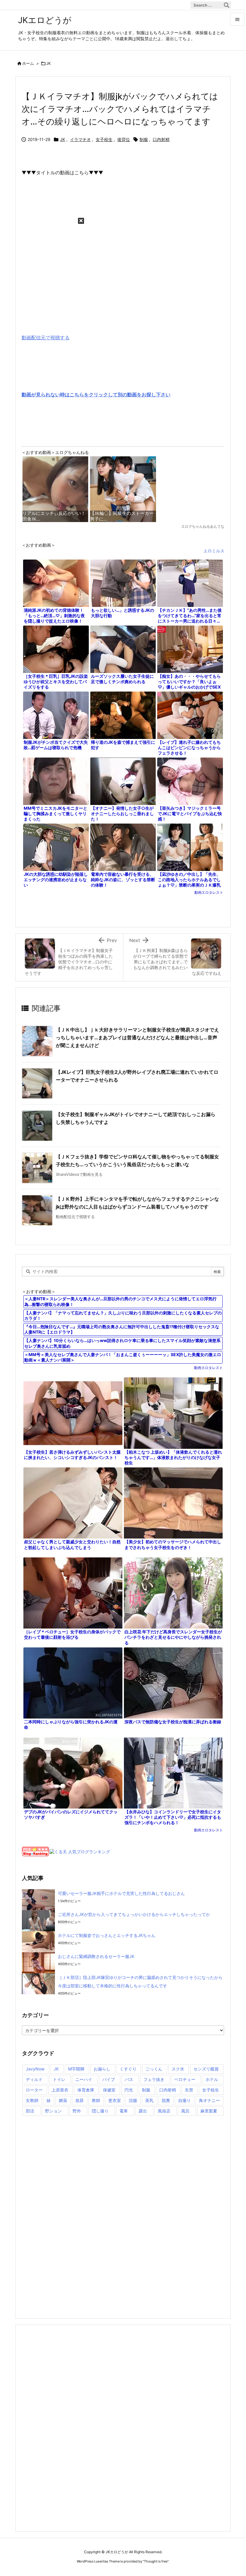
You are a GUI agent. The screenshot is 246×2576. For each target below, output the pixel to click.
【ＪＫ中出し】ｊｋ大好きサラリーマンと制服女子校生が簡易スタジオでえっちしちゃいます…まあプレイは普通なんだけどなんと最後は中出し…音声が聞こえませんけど (137, 1037)
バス (129, 2079)
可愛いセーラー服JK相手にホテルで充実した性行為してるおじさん (121, 1893)
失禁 (189, 2090)
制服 (144, 139)
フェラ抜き (154, 2079)
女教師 (32, 2100)
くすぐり (128, 2069)
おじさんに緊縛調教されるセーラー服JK (96, 1956)
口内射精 (161, 139)
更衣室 (115, 2100)
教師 (96, 2100)
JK (48, 63)
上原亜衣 (60, 2090)
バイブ (109, 2079)
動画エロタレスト (209, 892)
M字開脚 (76, 2069)
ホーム (28, 63)
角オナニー (209, 2100)
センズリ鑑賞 (206, 2069)
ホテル (212, 2079)
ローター (34, 2090)
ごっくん (154, 2069)
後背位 (124, 139)
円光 (129, 2090)
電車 (124, 2111)
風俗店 (164, 2111)
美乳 (149, 2100)
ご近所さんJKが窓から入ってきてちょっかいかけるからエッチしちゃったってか (134, 1914)
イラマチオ (80, 139)
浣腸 (133, 2100)
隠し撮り (100, 2111)
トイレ (59, 2079)
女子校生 (104, 139)
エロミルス (214, 551)
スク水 (178, 2069)
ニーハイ (84, 2079)
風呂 (185, 2111)
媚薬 (63, 2100)
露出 (143, 2111)
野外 (77, 2111)
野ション (53, 2111)
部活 (30, 2111)
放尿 (79, 2100)
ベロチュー (185, 2079)
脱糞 (166, 2100)
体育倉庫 (86, 2090)
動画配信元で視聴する (46, 338)
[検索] (226, 5)
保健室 (109, 2090)
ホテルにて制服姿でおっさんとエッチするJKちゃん (107, 1935)
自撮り (184, 2100)
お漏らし (102, 2069)
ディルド (34, 2079)
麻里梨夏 (209, 2111)
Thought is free (156, 2561)
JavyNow (35, 2069)
